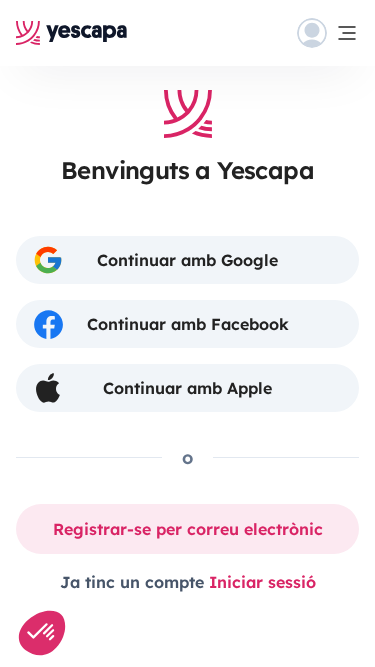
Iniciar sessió (262, 582)
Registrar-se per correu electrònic (188, 529)
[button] (42, 633)
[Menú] (328, 33)
